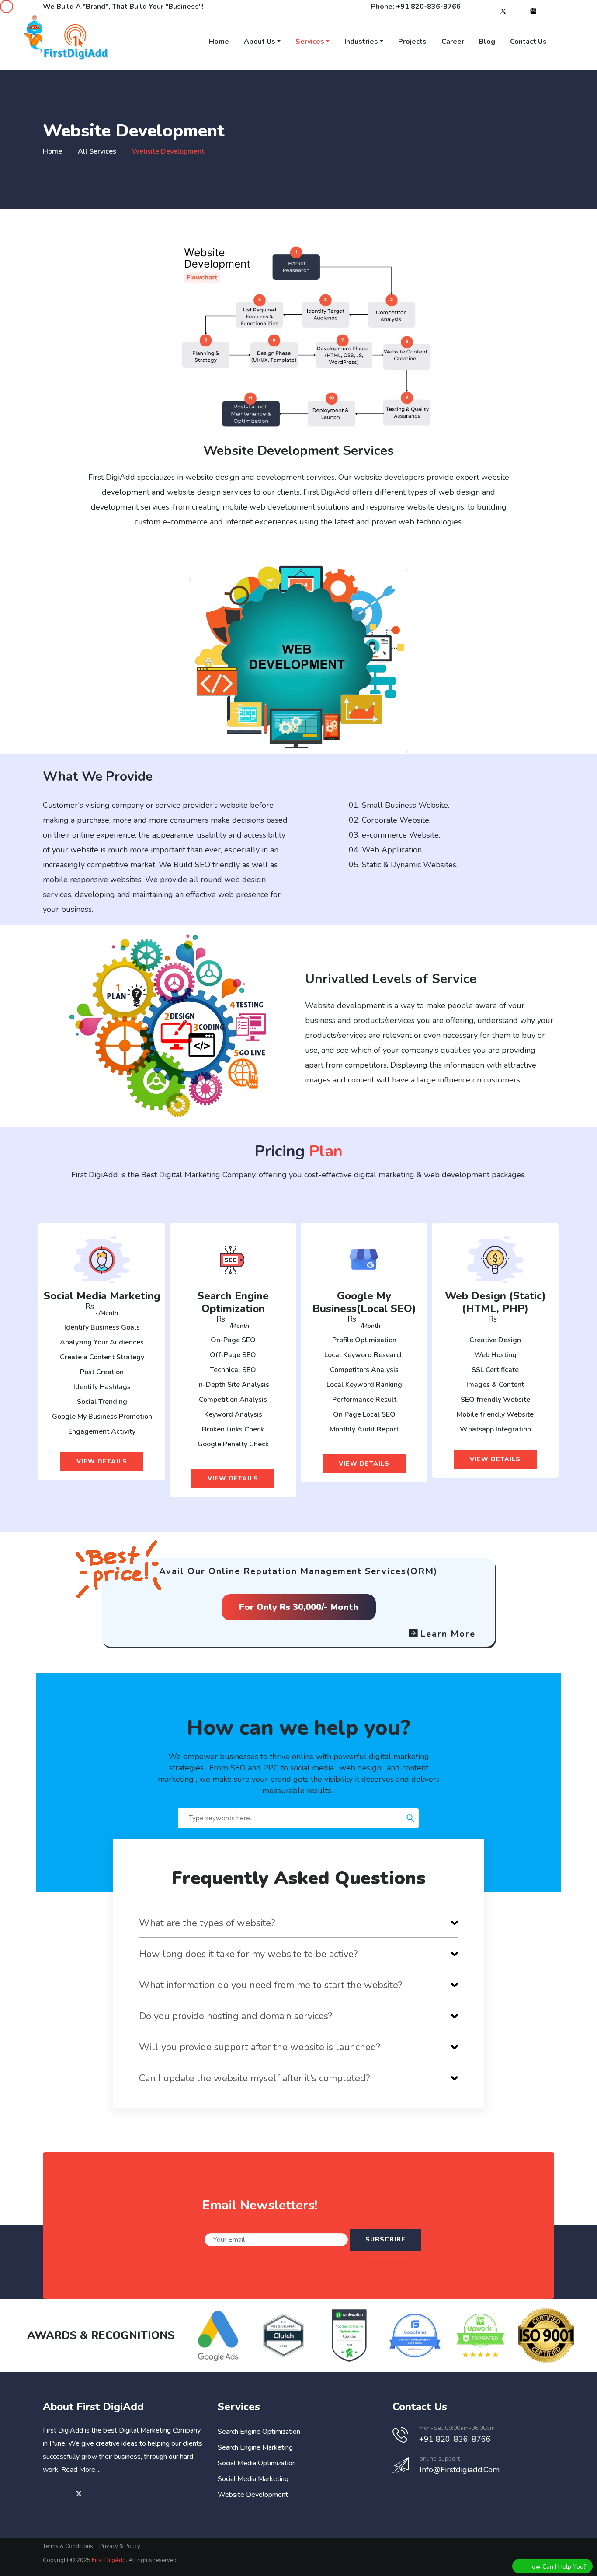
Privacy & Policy (120, 2546)
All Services (97, 151)
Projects (412, 42)
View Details (102, 1461)
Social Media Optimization (257, 2463)
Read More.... (81, 2470)
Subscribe (385, 2239)
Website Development (253, 2495)
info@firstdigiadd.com (460, 2470)
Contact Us (528, 42)
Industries (361, 42)
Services (310, 42)
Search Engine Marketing (255, 2447)
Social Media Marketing (253, 2479)
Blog (487, 42)
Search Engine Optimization (259, 2432)
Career (453, 42)
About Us (260, 42)
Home (219, 42)
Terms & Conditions (68, 2546)
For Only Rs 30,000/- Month (299, 1607)
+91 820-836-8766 (428, 7)
